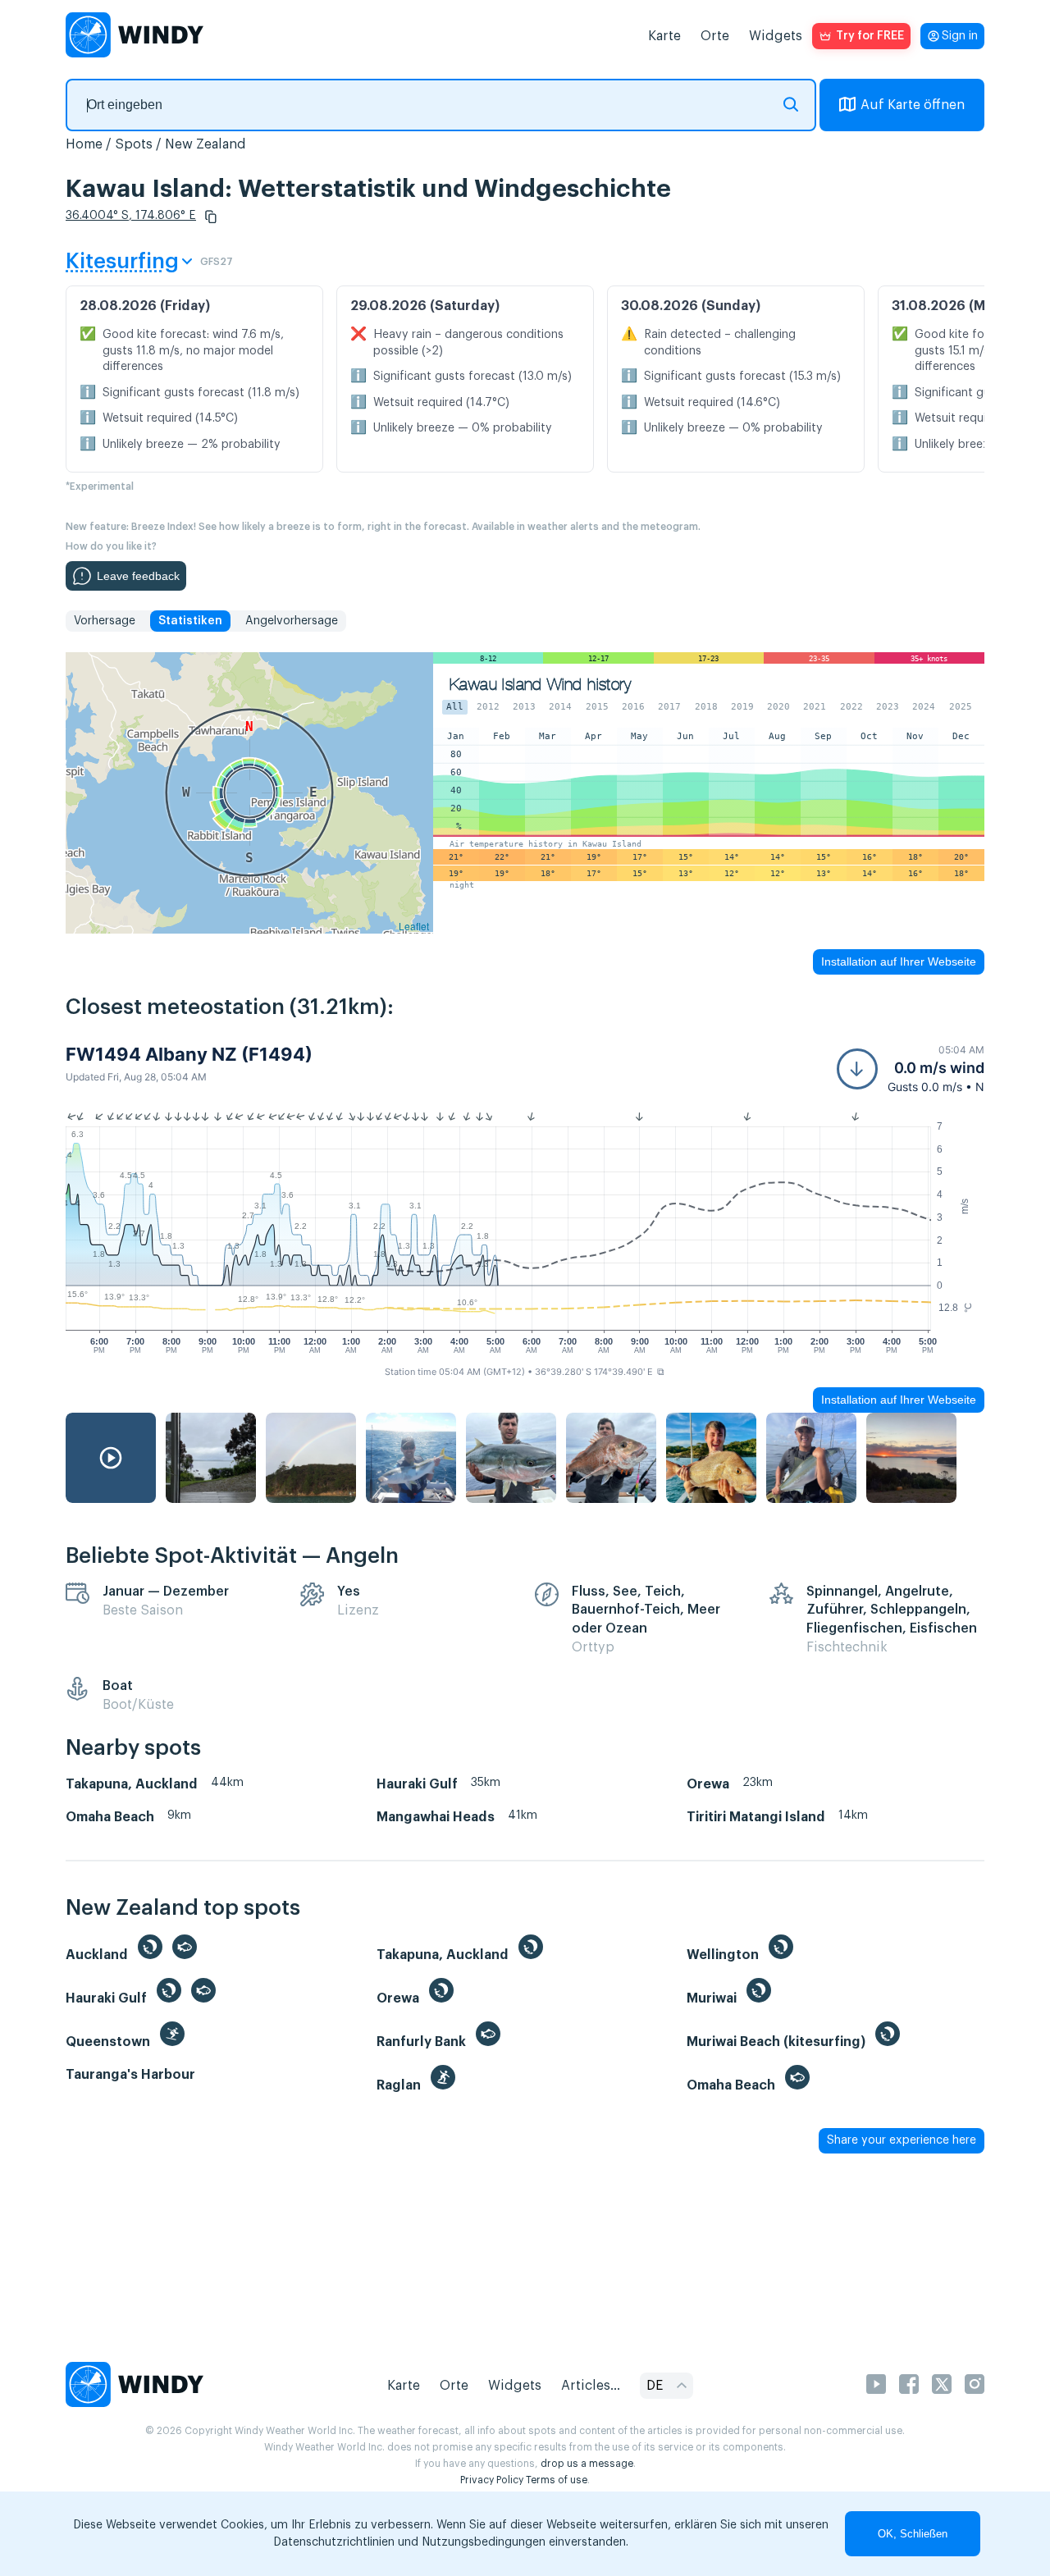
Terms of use (557, 2480)
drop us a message (587, 2464)
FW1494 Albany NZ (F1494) (189, 1054)
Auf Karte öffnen (913, 105)
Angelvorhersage (292, 621)
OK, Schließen (913, 2534)
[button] (211, 217)
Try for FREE (870, 36)
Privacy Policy (492, 2480)
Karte (664, 36)
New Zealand (205, 144)
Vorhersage (105, 621)
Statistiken (190, 621)
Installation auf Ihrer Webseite (899, 961)
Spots (134, 144)
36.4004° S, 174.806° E (131, 216)
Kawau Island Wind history (540, 685)
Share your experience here (902, 2140)
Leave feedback (138, 576)
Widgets (776, 36)
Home (84, 144)
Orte (715, 36)
